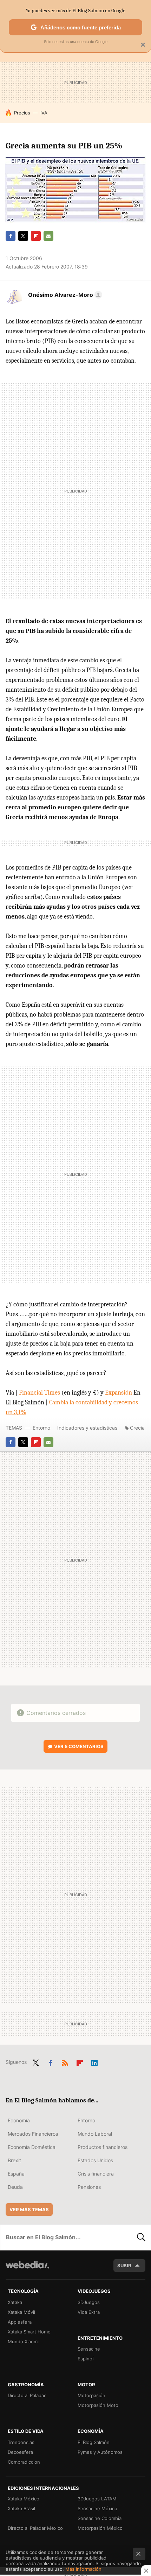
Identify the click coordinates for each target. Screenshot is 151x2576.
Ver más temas (29, 2210)
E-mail (48, 236)
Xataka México (24, 2499)
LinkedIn (94, 2061)
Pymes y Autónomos (100, 2452)
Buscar (141, 2237)
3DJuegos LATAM (97, 2499)
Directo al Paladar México (35, 2528)
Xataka (15, 2302)
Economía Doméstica (32, 2147)
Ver (79, 1746)
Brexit (14, 2160)
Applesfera (20, 2322)
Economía (19, 2120)
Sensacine (89, 2349)
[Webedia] (27, 2270)
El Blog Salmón (94, 2442)
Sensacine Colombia (100, 2518)
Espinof (86, 2359)
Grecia (137, 1428)
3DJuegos (89, 2302)
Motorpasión (91, 2395)
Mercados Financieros (33, 2134)
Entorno (41, 1428)
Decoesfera (20, 2452)
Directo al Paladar (27, 2395)
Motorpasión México (100, 2528)
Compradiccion (24, 2462)
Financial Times (40, 1393)
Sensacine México (97, 2508)
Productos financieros (103, 2147)
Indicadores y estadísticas (87, 1428)
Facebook (11, 236)
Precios (22, 113)
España (16, 2174)
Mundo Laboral (95, 2134)
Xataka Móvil (21, 2312)
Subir (124, 2266)
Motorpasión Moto (98, 2405)
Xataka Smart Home (29, 2332)
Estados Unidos (95, 2160)
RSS (65, 2061)
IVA (44, 113)
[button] (64, 295)
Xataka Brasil (21, 2508)
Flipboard (36, 236)
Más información (83, 2569)
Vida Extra (89, 2312)
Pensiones (89, 2187)
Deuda (15, 2187)
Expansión (119, 1393)
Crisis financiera (96, 2174)
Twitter (23, 236)
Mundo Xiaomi (23, 2341)
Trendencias (21, 2442)
